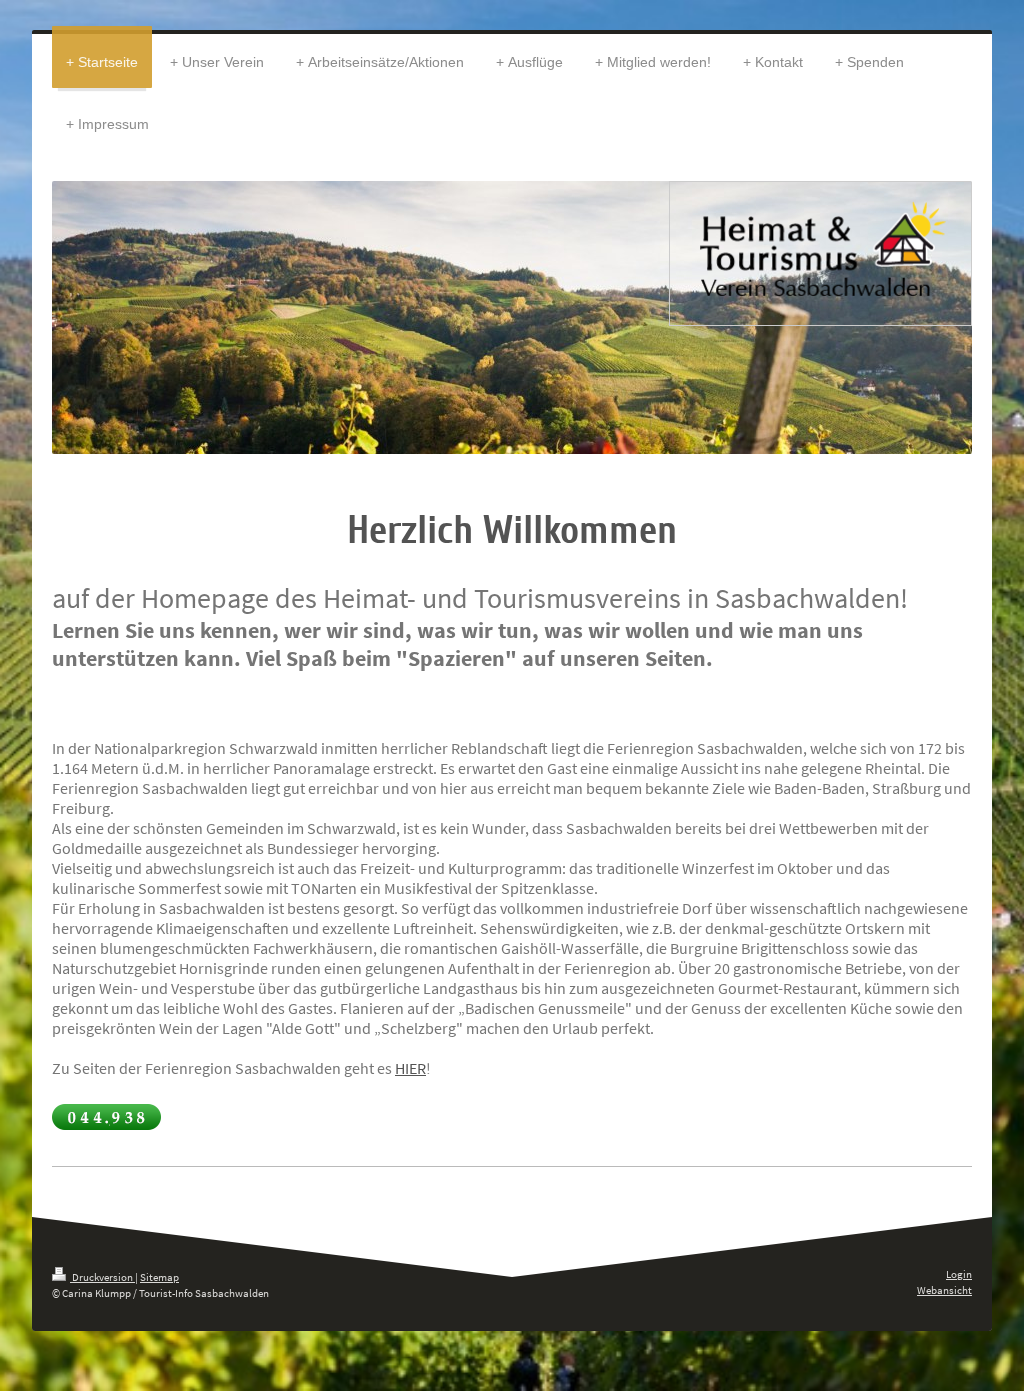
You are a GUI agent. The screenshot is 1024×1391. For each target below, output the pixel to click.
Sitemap (159, 1277)
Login (959, 1274)
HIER (410, 1068)
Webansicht (944, 1290)
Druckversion (102, 1277)
